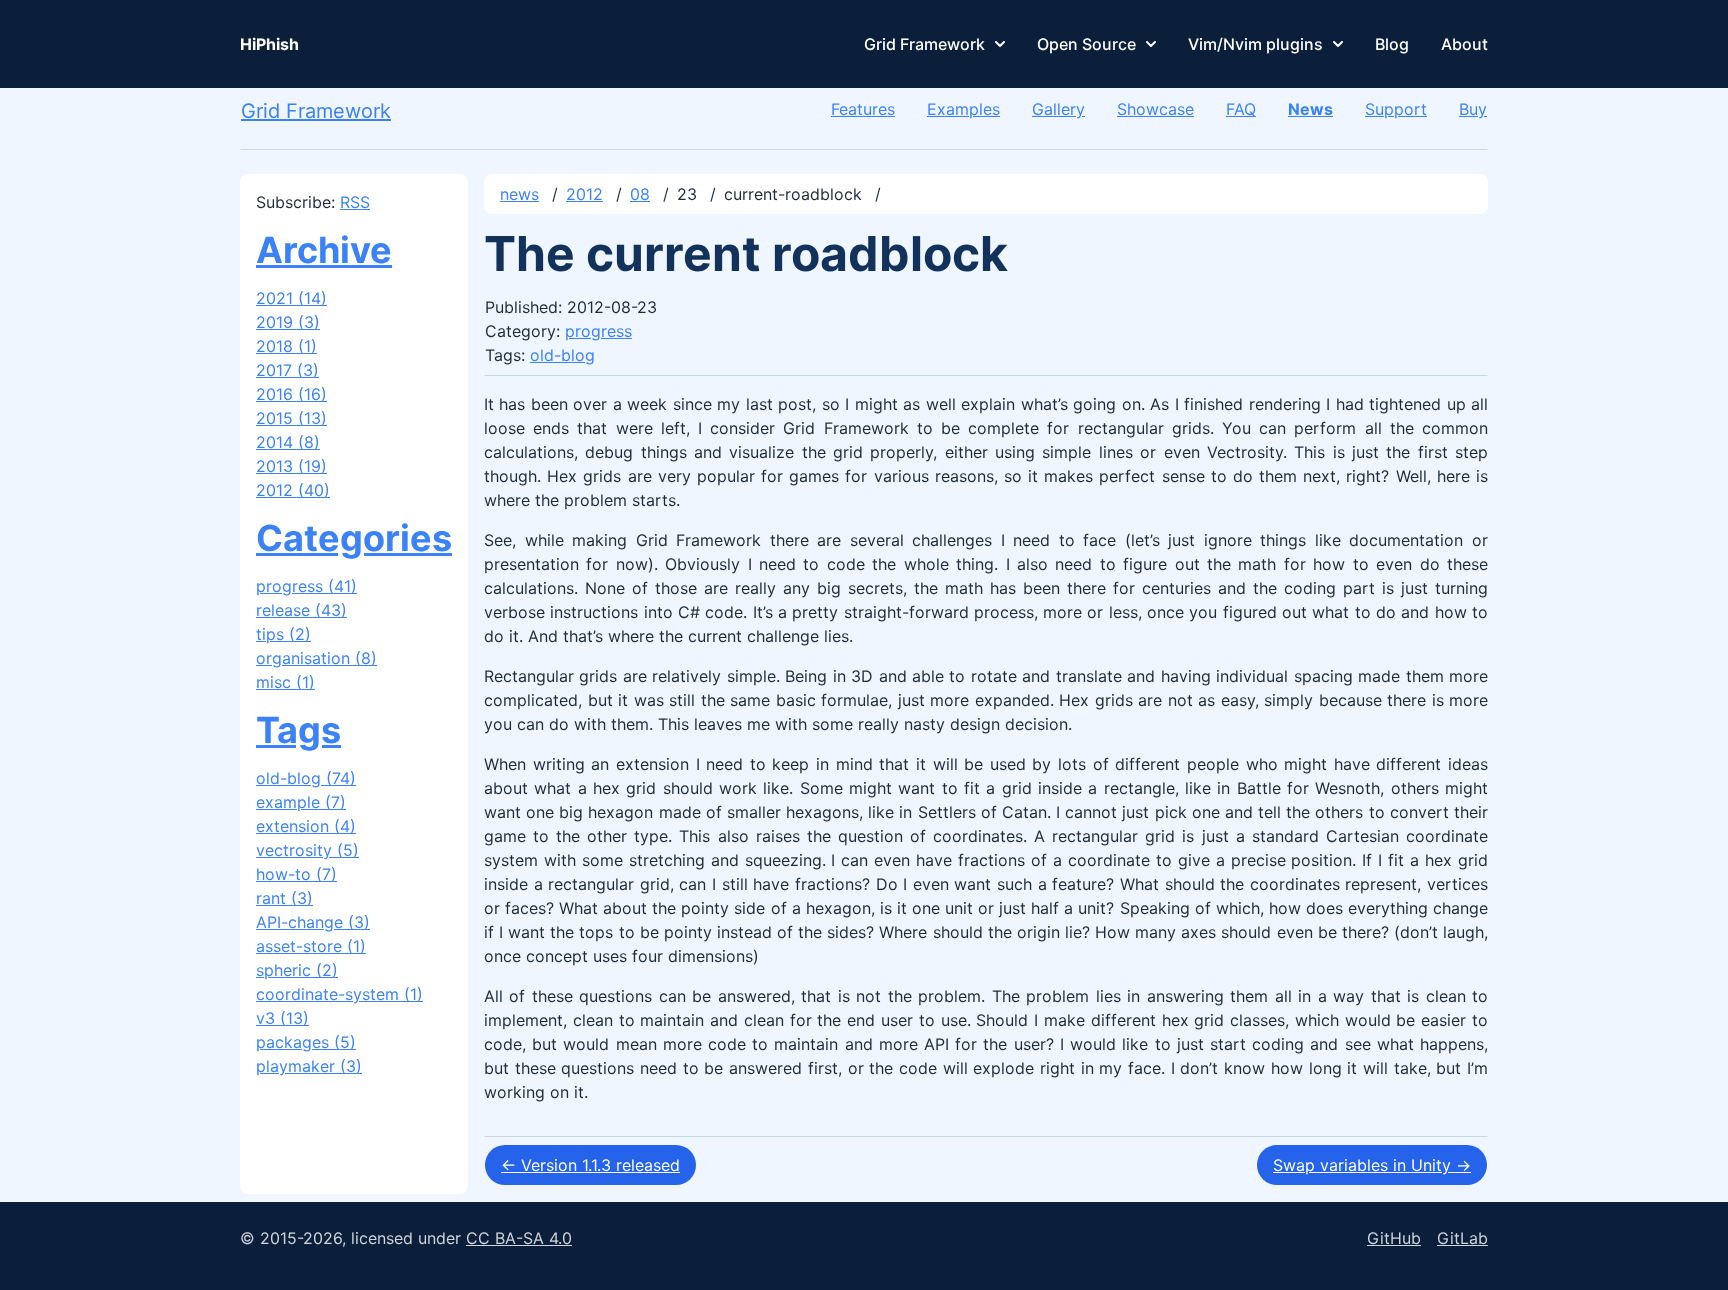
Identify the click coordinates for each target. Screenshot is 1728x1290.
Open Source (1086, 44)
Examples (963, 109)
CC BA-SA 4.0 (519, 1238)
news (519, 194)
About (1464, 44)
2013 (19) (291, 466)
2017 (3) (287, 370)
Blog (1392, 44)
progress (598, 331)
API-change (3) (313, 922)
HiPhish (269, 44)
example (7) (301, 802)
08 (640, 194)
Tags (298, 730)
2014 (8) (288, 442)
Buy (1473, 109)
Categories (354, 538)
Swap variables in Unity (1372, 1165)
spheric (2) (297, 970)
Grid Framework (924, 44)
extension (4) (306, 826)
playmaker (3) (309, 1066)
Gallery (1058, 109)
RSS (355, 202)
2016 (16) (291, 394)
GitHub (1394, 1238)
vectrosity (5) (307, 850)
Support (1396, 109)
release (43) (301, 610)
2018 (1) (286, 346)
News (1310, 109)
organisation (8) (316, 658)
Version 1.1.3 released (590, 1165)
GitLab (1462, 1238)
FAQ (1241, 109)
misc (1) (285, 682)
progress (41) (306, 586)
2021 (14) (291, 298)
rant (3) (284, 898)
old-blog (562, 355)
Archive (324, 250)
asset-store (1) (311, 946)
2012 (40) (293, 490)
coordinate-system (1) (339, 994)
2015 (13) (291, 418)
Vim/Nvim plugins (1255, 44)
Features (863, 109)
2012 (584, 194)
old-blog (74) (306, 778)
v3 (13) (282, 1018)
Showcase (1155, 109)
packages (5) (306, 1042)
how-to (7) (296, 874)
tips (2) (283, 634)
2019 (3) (288, 322)
